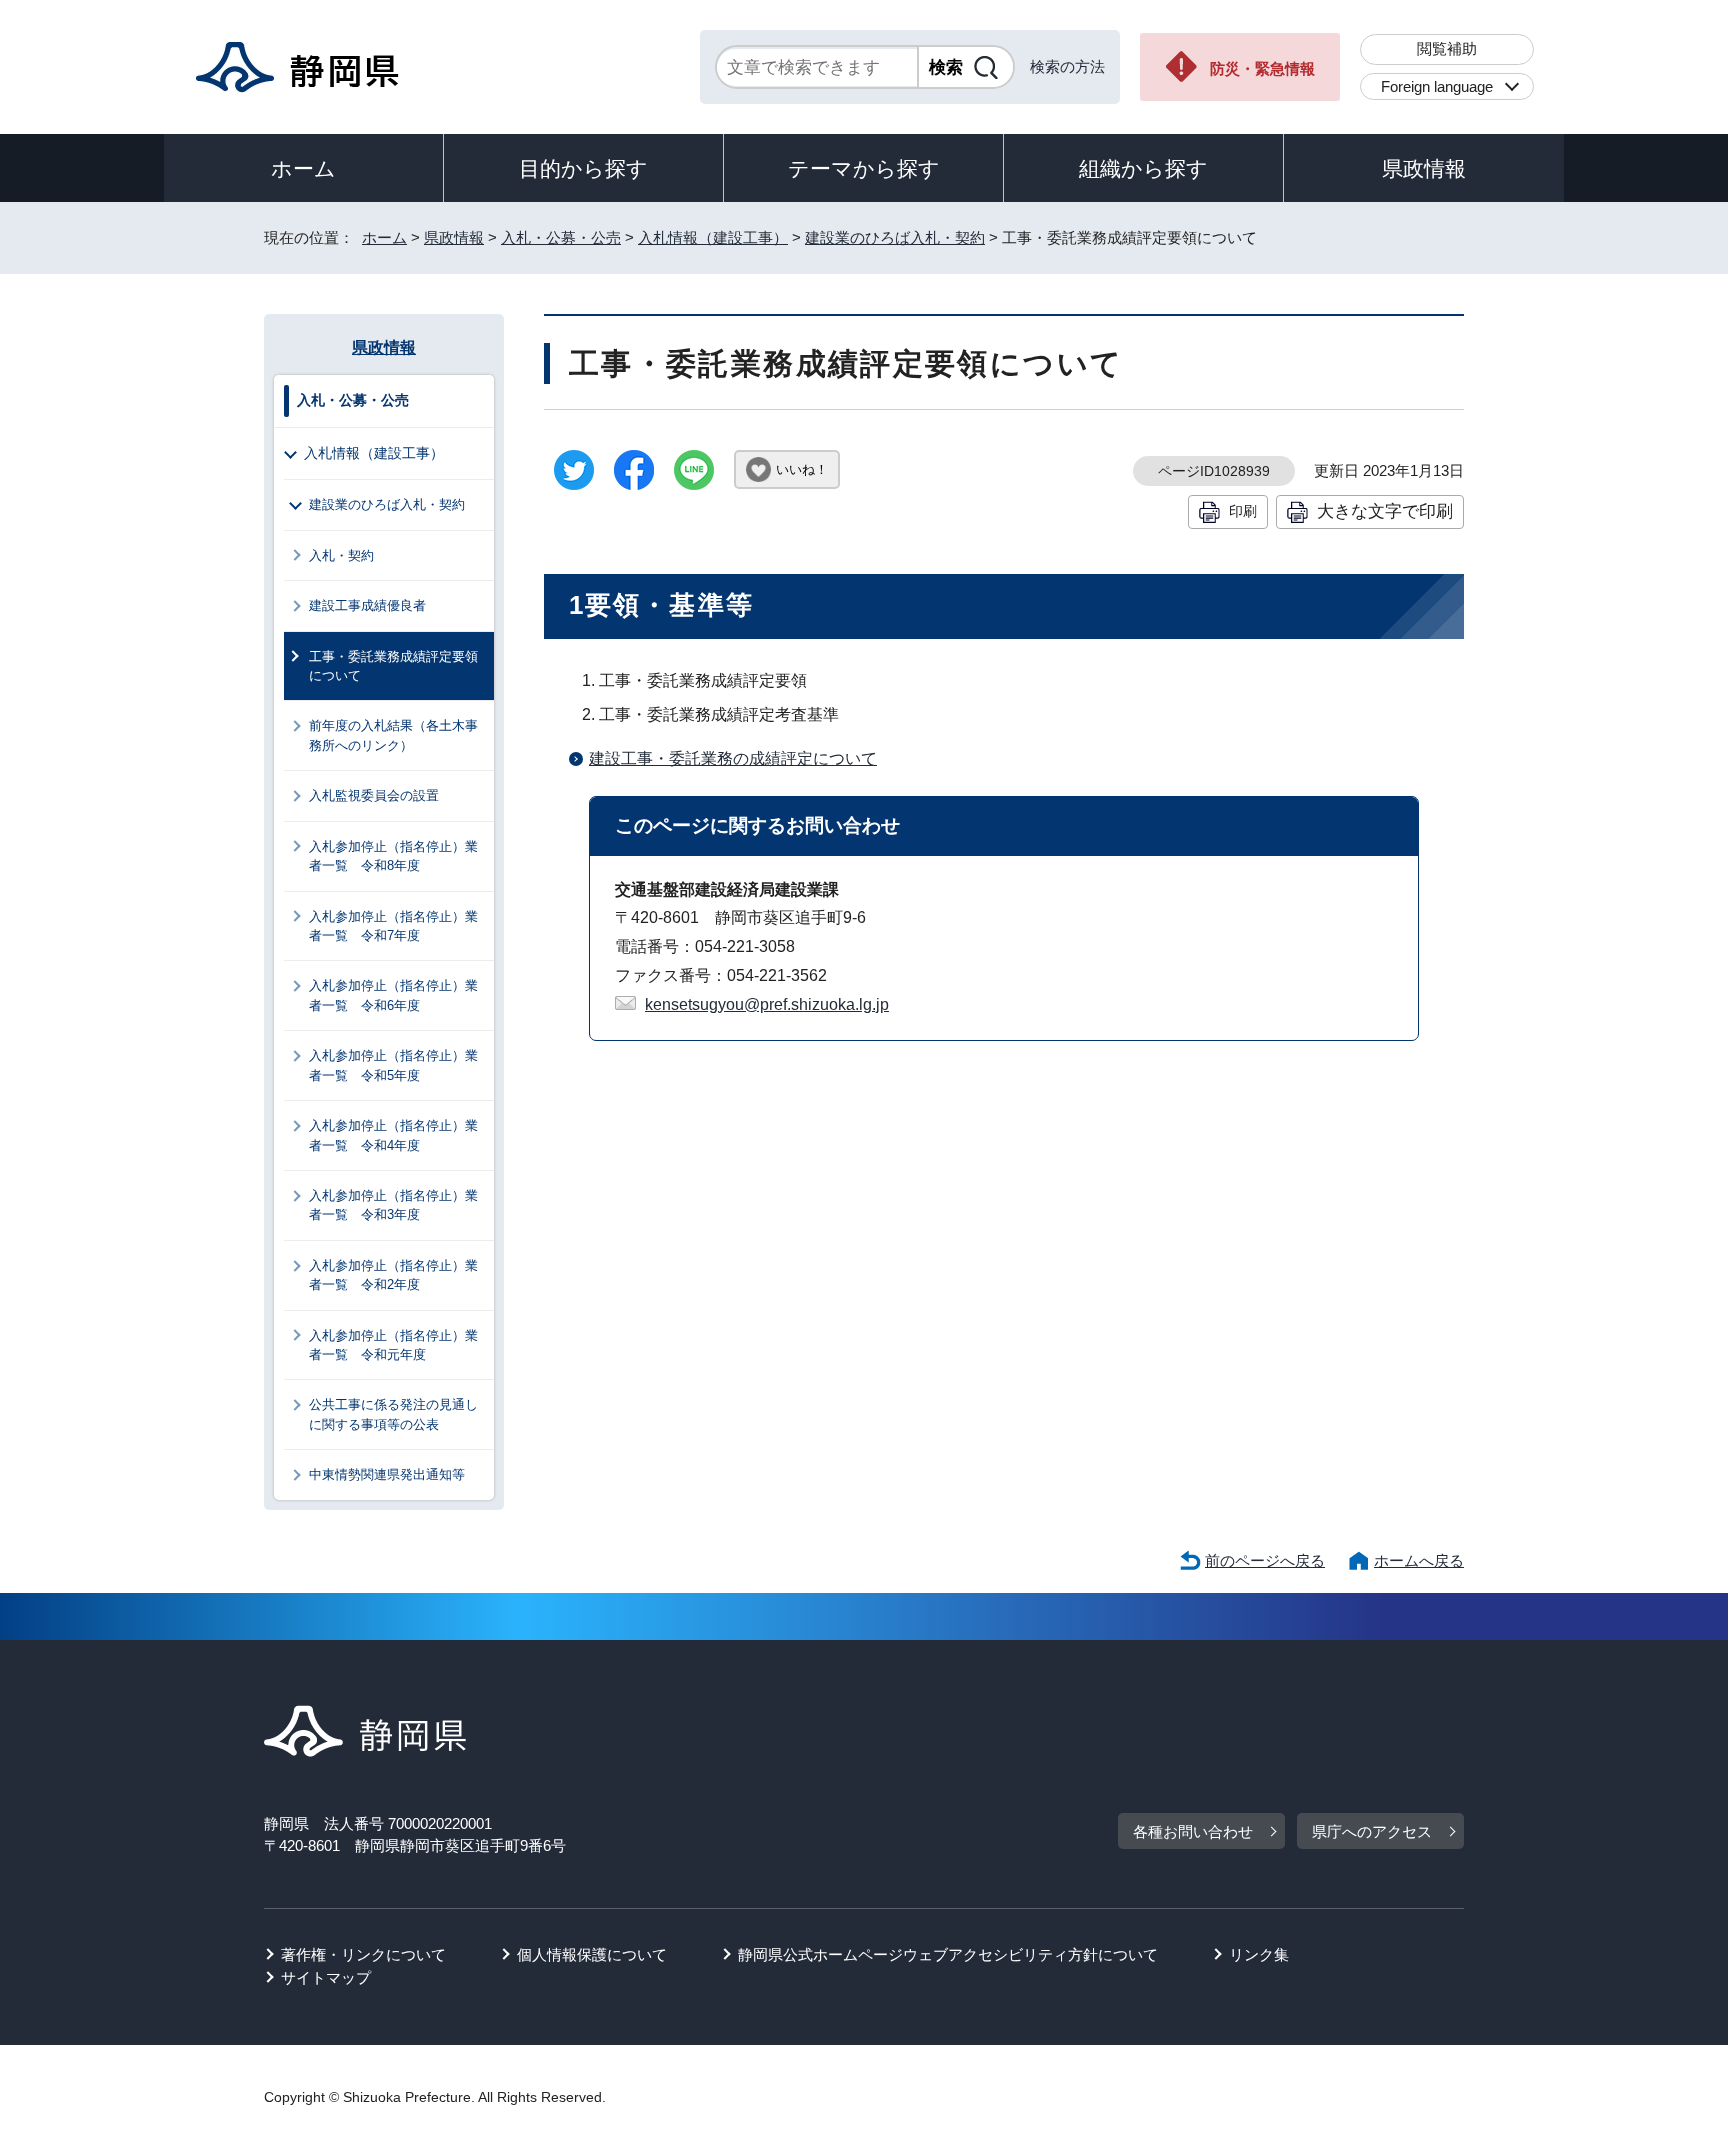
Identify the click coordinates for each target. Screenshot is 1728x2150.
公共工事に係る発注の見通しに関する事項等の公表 (393, 1414)
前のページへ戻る (1265, 1560)
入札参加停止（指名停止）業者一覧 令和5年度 (393, 1065)
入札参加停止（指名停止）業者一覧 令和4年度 (393, 1135)
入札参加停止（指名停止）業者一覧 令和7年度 (393, 926)
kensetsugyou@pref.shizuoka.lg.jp (767, 1004)
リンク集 (1259, 1954)
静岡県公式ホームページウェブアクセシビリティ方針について (948, 1954)
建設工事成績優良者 (367, 605)
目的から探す (583, 168)
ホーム (303, 168)
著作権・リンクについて (363, 1954)
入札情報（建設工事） (713, 237)
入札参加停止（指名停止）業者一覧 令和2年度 (393, 1275)
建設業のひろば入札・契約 (895, 237)
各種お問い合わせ (1193, 1831)
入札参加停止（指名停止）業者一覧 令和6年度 (393, 995)
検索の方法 (1067, 66)
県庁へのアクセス (1372, 1831)
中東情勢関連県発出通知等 (387, 1474)
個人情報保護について (592, 1954)
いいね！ (802, 469)
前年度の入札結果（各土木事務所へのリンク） (393, 735)
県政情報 (1424, 168)
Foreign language (1437, 86)
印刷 (1243, 511)
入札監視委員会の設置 (374, 795)
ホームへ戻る (1419, 1560)
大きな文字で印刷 (1385, 511)
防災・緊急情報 (1262, 68)
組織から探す (1143, 168)
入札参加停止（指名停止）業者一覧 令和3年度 (393, 1205)
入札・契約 (341, 555)
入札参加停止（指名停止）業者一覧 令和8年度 (393, 856)
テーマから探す (864, 168)
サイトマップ (326, 1977)
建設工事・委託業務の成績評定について (733, 758)
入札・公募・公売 (561, 237)
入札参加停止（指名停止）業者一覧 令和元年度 (393, 1345)
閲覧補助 (1447, 48)
